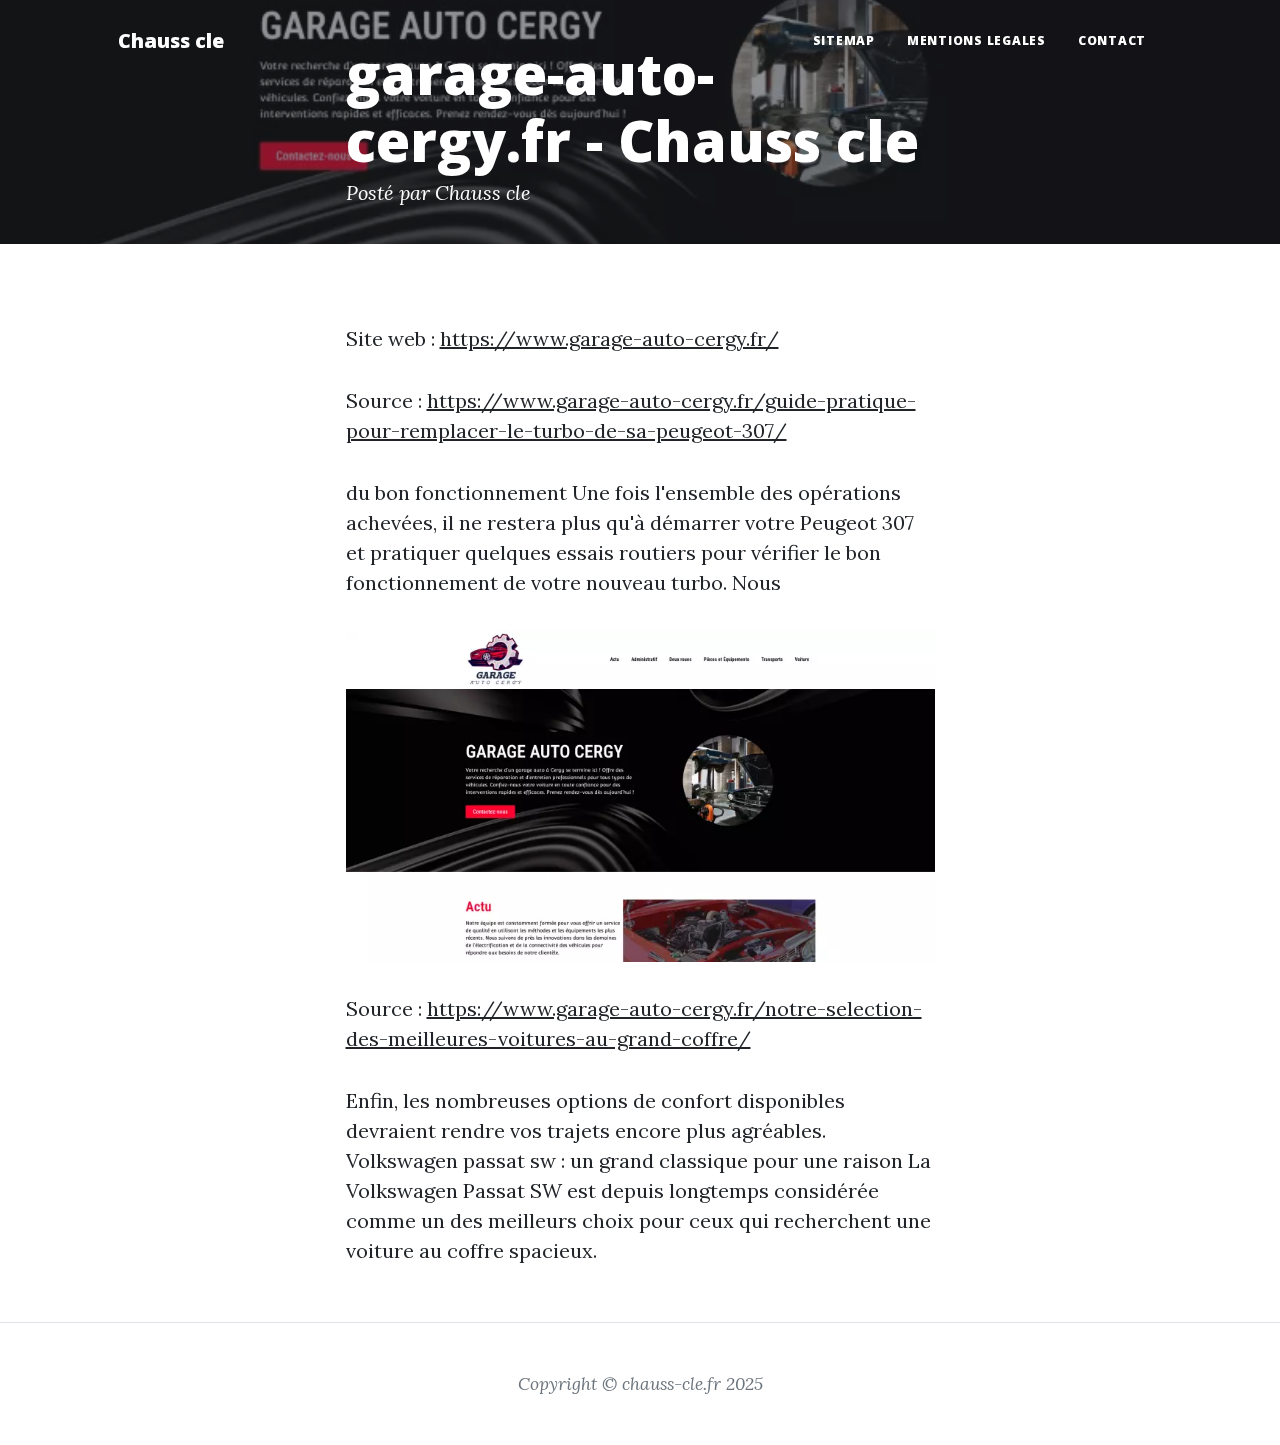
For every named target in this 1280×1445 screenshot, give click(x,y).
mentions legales (976, 40)
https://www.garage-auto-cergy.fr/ (609, 338)
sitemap (844, 40)
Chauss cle (171, 40)
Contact (1112, 40)
